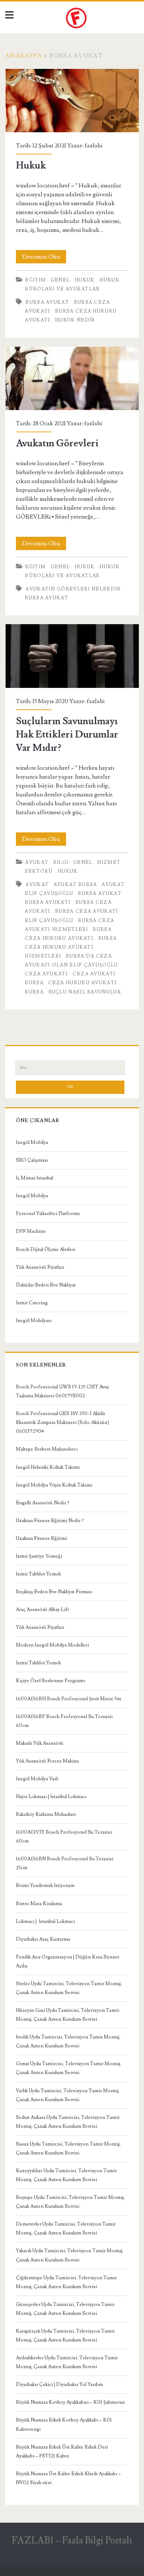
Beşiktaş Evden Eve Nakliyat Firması (54, 1592)
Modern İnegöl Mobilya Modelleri (52, 1645)
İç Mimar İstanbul (35, 1178)
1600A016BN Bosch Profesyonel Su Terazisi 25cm (65, 1863)
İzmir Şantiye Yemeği (39, 1556)
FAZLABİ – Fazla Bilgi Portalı (72, 2540)
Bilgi (61, 862)
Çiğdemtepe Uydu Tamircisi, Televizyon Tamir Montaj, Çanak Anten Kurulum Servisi (66, 2282)
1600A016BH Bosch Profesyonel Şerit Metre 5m (68, 1699)
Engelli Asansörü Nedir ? (43, 1503)
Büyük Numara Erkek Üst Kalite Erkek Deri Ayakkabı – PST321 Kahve (62, 2452)
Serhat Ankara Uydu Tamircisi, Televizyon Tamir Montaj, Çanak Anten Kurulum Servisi (68, 2122)
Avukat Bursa (75, 885)
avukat (37, 885)
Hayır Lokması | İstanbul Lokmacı (51, 1797)
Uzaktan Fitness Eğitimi (42, 1538)
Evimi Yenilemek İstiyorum (45, 1886)
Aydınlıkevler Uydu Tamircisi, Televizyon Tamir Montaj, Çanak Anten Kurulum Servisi (67, 2362)
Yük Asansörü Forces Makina (47, 1761)
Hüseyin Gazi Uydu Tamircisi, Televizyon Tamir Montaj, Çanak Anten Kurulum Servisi (68, 2015)
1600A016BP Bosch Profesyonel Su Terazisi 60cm (64, 1721)
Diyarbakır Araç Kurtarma (43, 1939)
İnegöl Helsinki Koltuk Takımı (48, 1467)
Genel (60, 280)
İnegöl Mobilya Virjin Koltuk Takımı (54, 1485)
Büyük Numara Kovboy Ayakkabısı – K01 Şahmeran (70, 2402)
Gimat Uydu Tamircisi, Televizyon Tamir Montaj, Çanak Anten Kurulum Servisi (68, 2068)
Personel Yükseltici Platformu (48, 1214)
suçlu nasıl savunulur (85, 992)
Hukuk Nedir (75, 320)
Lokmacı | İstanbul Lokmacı (45, 1921)
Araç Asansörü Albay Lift (42, 1610)
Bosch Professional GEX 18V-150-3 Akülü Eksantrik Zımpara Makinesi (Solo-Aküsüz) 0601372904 (63, 1422)
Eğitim (35, 280)
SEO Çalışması (32, 1160)
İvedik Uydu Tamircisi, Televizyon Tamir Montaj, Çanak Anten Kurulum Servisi (68, 2041)
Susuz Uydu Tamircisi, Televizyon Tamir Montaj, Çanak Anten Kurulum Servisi (68, 2149)
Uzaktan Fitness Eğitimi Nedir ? (50, 1521)
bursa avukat (47, 302)
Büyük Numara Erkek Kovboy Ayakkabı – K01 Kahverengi (64, 2424)
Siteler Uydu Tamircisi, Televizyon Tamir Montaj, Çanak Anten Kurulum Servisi (69, 1988)
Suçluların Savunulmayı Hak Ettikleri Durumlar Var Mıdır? (72, 656)
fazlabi (93, 146)
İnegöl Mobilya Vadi (37, 1779)
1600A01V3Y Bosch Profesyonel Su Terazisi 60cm (64, 1837)
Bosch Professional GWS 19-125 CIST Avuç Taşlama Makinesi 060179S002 (63, 1391)
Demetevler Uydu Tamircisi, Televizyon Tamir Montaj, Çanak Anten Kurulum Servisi (66, 2229)
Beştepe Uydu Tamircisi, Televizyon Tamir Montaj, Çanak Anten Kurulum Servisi (70, 2202)
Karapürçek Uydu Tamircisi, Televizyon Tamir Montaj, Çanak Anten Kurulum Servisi (65, 2336)
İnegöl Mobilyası (34, 1321)
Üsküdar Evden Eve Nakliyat (46, 1285)
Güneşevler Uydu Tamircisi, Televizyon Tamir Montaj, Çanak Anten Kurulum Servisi (65, 2309)
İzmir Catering (32, 1303)
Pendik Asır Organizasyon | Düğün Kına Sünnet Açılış (68, 1961)
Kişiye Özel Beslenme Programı (50, 1681)
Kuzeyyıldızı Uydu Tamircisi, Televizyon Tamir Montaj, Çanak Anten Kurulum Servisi (66, 2175)
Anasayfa (24, 56)
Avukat (37, 862)
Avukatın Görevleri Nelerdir (73, 589)
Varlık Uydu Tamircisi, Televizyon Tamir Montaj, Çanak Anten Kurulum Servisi (68, 2095)
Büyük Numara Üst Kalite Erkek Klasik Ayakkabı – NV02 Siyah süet (68, 2478)
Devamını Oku (44, 257)
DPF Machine (31, 1231)
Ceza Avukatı (46, 974)
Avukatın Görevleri (72, 378)
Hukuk (72, 101)
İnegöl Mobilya (32, 1142)
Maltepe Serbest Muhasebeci (47, 1449)
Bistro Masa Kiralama (39, 1904)
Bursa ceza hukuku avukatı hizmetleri (71, 947)
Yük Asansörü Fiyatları (40, 1267)
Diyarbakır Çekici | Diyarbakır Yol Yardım (59, 2384)
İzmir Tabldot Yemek (38, 1574)
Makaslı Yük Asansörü (40, 1743)
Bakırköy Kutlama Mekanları (46, 1814)
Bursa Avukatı (48, 902)
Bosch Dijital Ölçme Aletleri (46, 1249)
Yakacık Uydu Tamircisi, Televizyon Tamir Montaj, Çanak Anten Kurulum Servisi (70, 2255)
